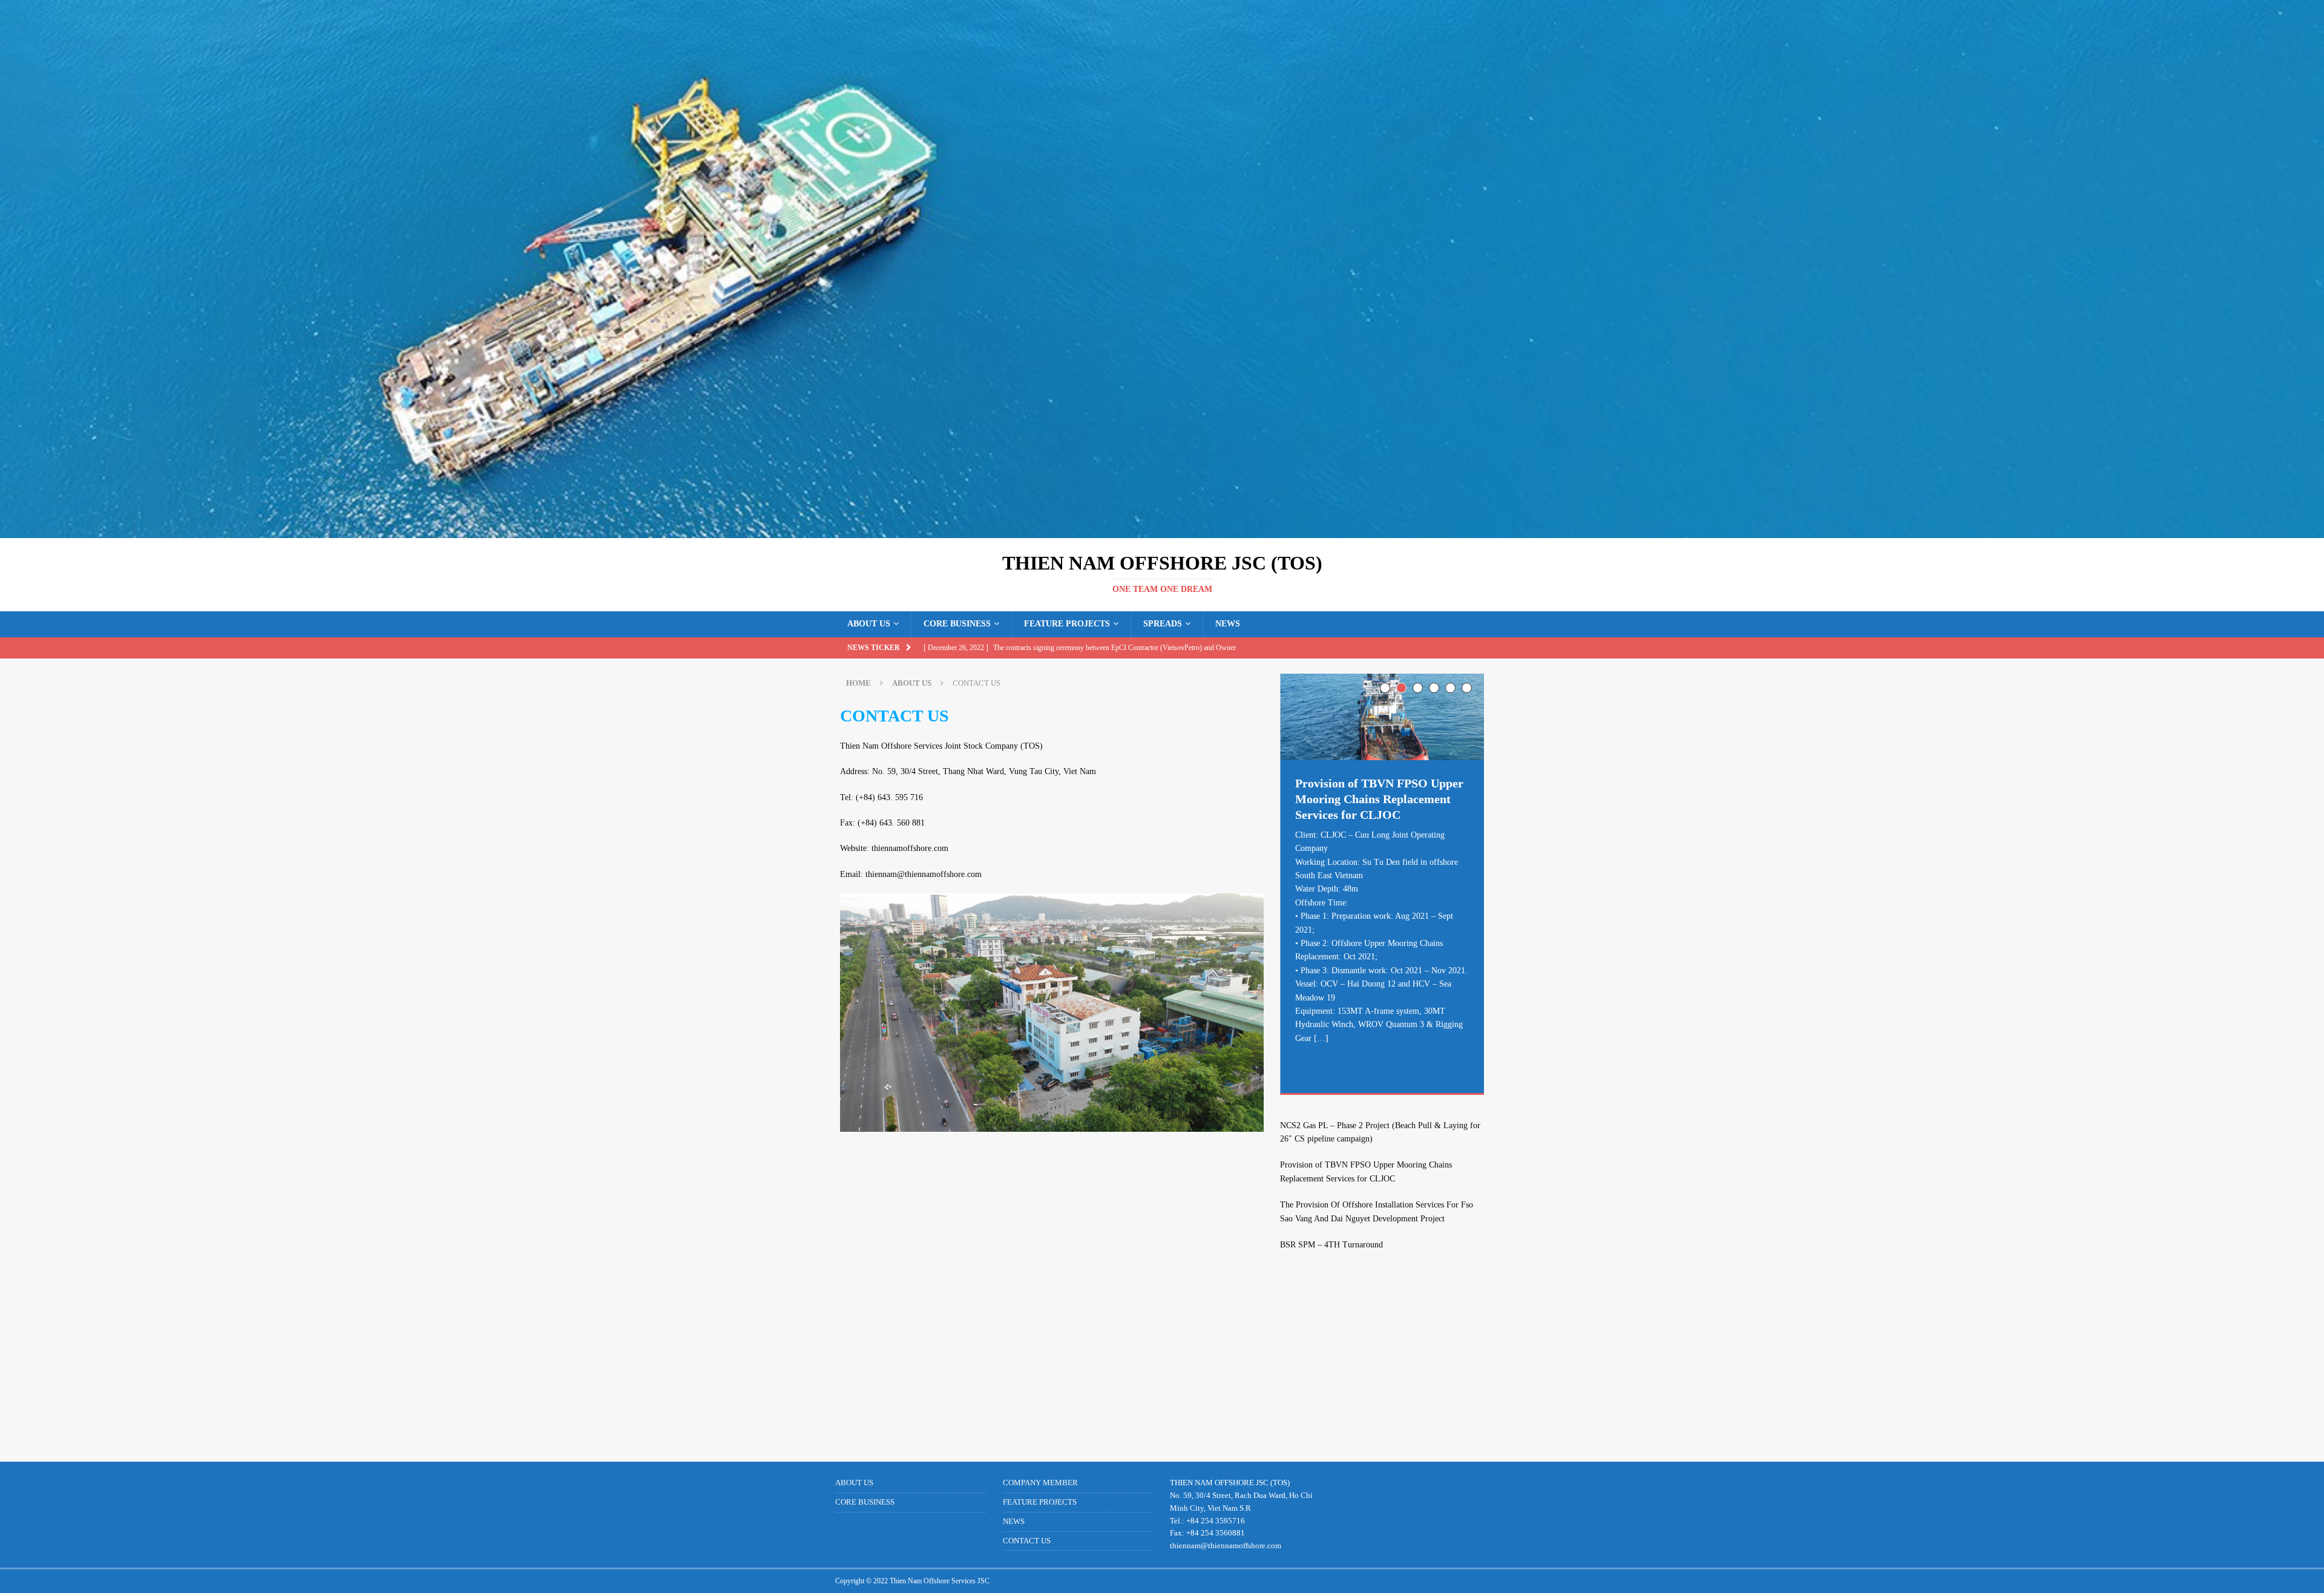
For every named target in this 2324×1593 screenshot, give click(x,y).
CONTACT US (1027, 1541)
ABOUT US (869, 624)
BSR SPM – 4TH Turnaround (1331, 1245)
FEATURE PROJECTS (1067, 624)
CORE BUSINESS (957, 624)
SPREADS (1163, 624)
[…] (1321, 1038)
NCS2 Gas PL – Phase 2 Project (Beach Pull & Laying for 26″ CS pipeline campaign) (1380, 1132)
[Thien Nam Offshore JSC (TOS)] (1162, 531)
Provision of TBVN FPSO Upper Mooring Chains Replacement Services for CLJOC (1379, 799)
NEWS (1228, 624)
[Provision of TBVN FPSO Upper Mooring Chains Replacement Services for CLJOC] (1382, 717)
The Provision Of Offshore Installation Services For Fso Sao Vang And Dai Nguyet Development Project (1377, 1211)
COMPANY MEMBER (1040, 1483)
